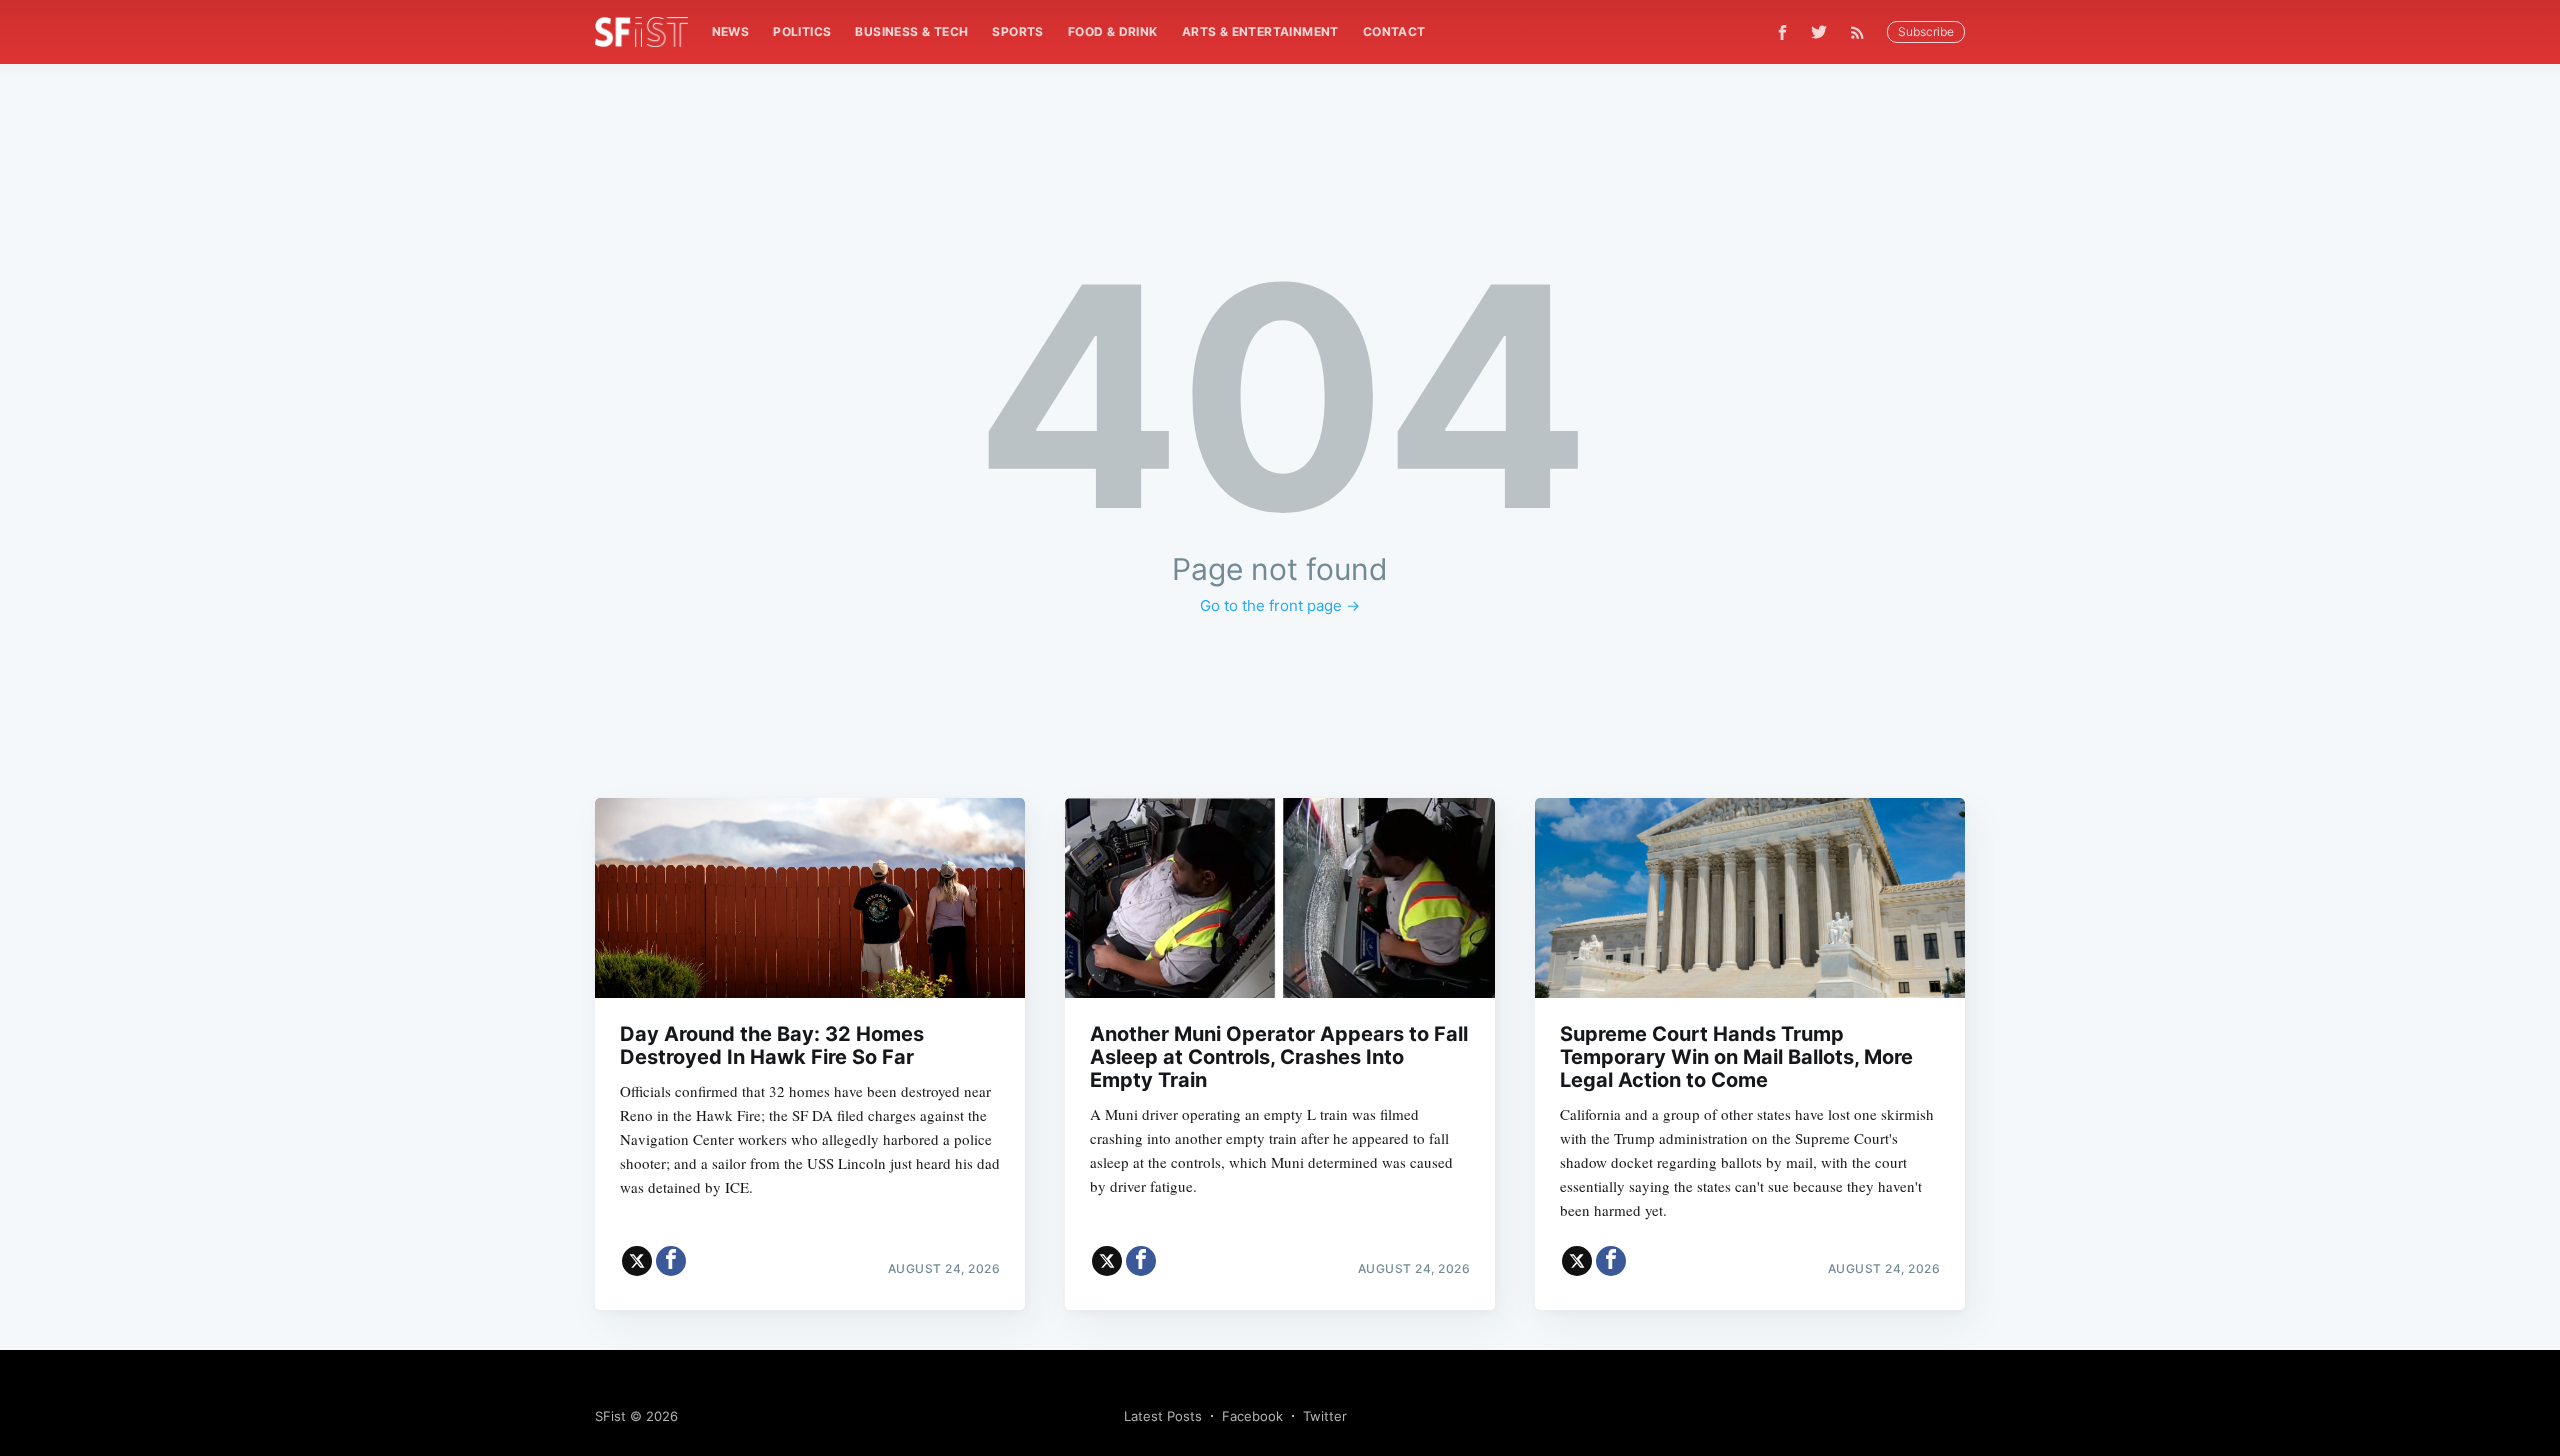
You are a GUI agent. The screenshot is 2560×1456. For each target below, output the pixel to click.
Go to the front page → (1280, 605)
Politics (802, 31)
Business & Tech (911, 31)
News (731, 31)
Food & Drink (1113, 31)
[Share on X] (637, 1261)
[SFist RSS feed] (1862, 32)
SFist (610, 1416)
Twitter (1325, 1416)
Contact (1394, 31)
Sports (1017, 31)
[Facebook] (1782, 32)
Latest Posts (1163, 1416)
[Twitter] (1819, 32)
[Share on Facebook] (671, 1261)
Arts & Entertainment (1260, 31)
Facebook (1252, 1416)
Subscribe (1926, 31)
